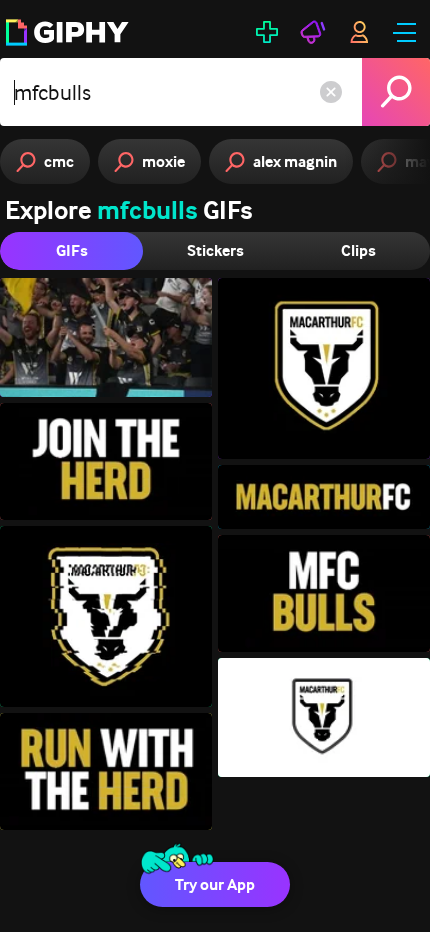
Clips (358, 250)
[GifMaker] (267, 32)
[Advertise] (313, 32)
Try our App (215, 884)
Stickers (215, 250)
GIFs (72, 250)
